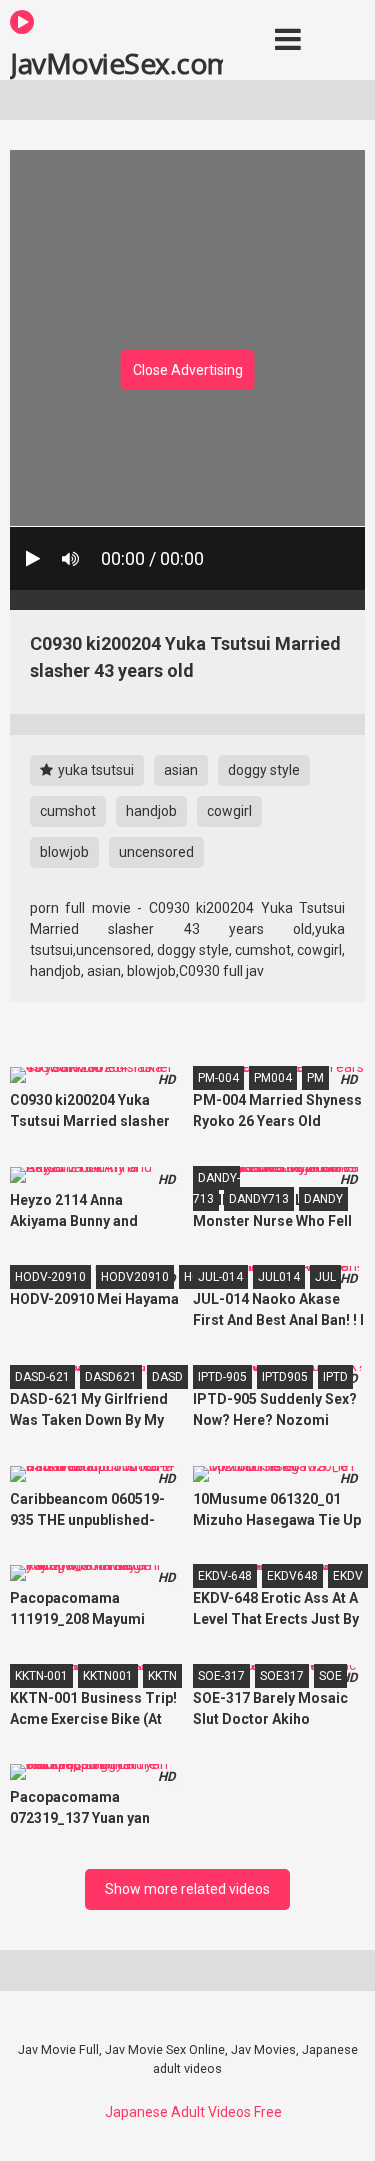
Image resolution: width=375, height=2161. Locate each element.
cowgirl (229, 811)
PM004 (273, 1078)
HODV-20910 (50, 1277)
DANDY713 (259, 1199)
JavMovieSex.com (116, 62)
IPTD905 (285, 1377)
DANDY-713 (216, 1188)
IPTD (335, 1377)
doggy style (264, 770)
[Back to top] (338, 2120)
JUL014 (279, 1277)
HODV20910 (135, 1277)
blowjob (64, 852)
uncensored (156, 852)
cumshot (68, 811)
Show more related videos (187, 1889)
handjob (151, 811)
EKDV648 (292, 1576)
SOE (330, 1676)
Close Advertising (188, 370)
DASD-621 (42, 1377)
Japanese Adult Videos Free (193, 2112)
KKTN (162, 1676)
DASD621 (111, 1377)
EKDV (348, 1576)
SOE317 (282, 1676)
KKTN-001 (41, 1676)
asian (181, 770)
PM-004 (218, 1078)
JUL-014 (220, 1277)
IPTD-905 (222, 1377)
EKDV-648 (225, 1576)
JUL (325, 1277)
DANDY (323, 1199)
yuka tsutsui (94, 770)
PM (315, 1078)
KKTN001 (108, 1676)
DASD (167, 1377)
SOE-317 (221, 1676)
